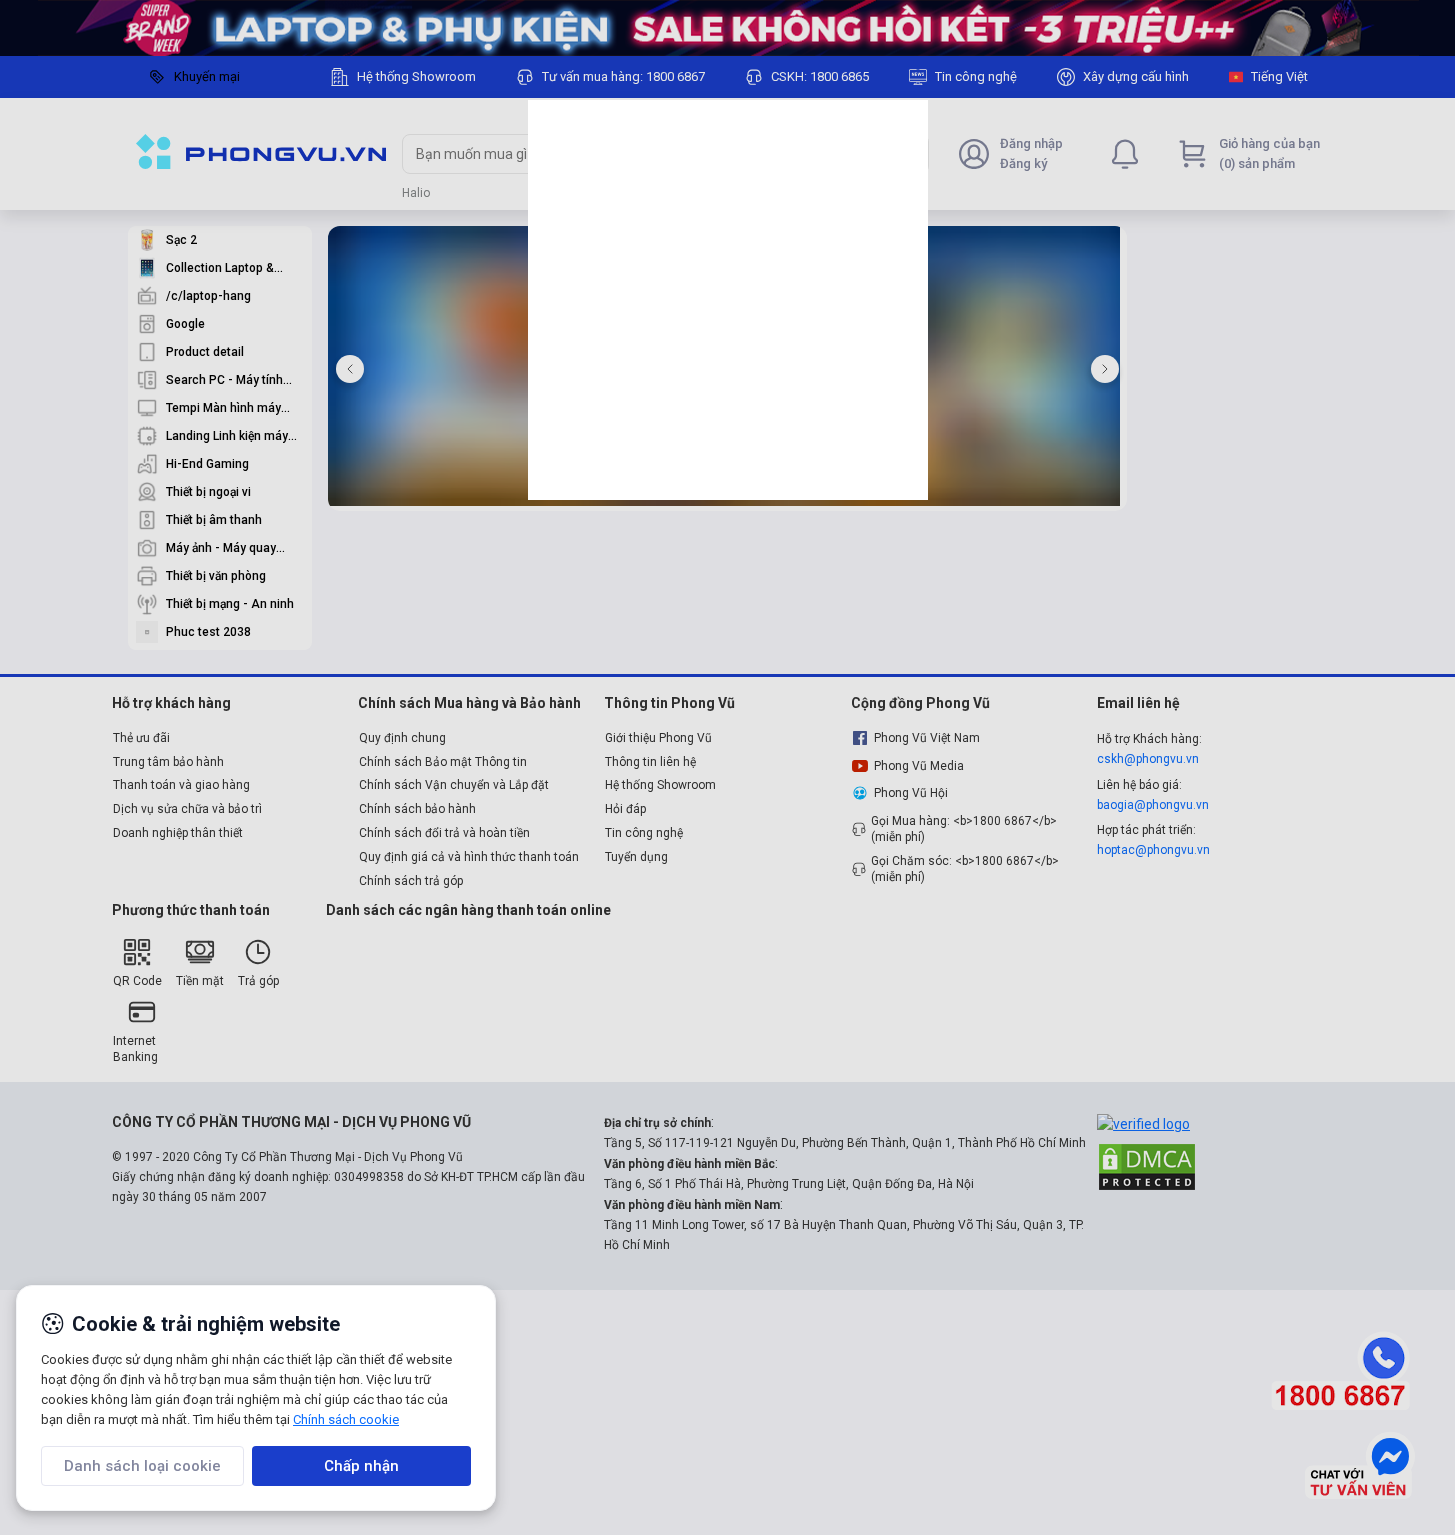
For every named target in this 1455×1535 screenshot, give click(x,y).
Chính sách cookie (346, 1419)
